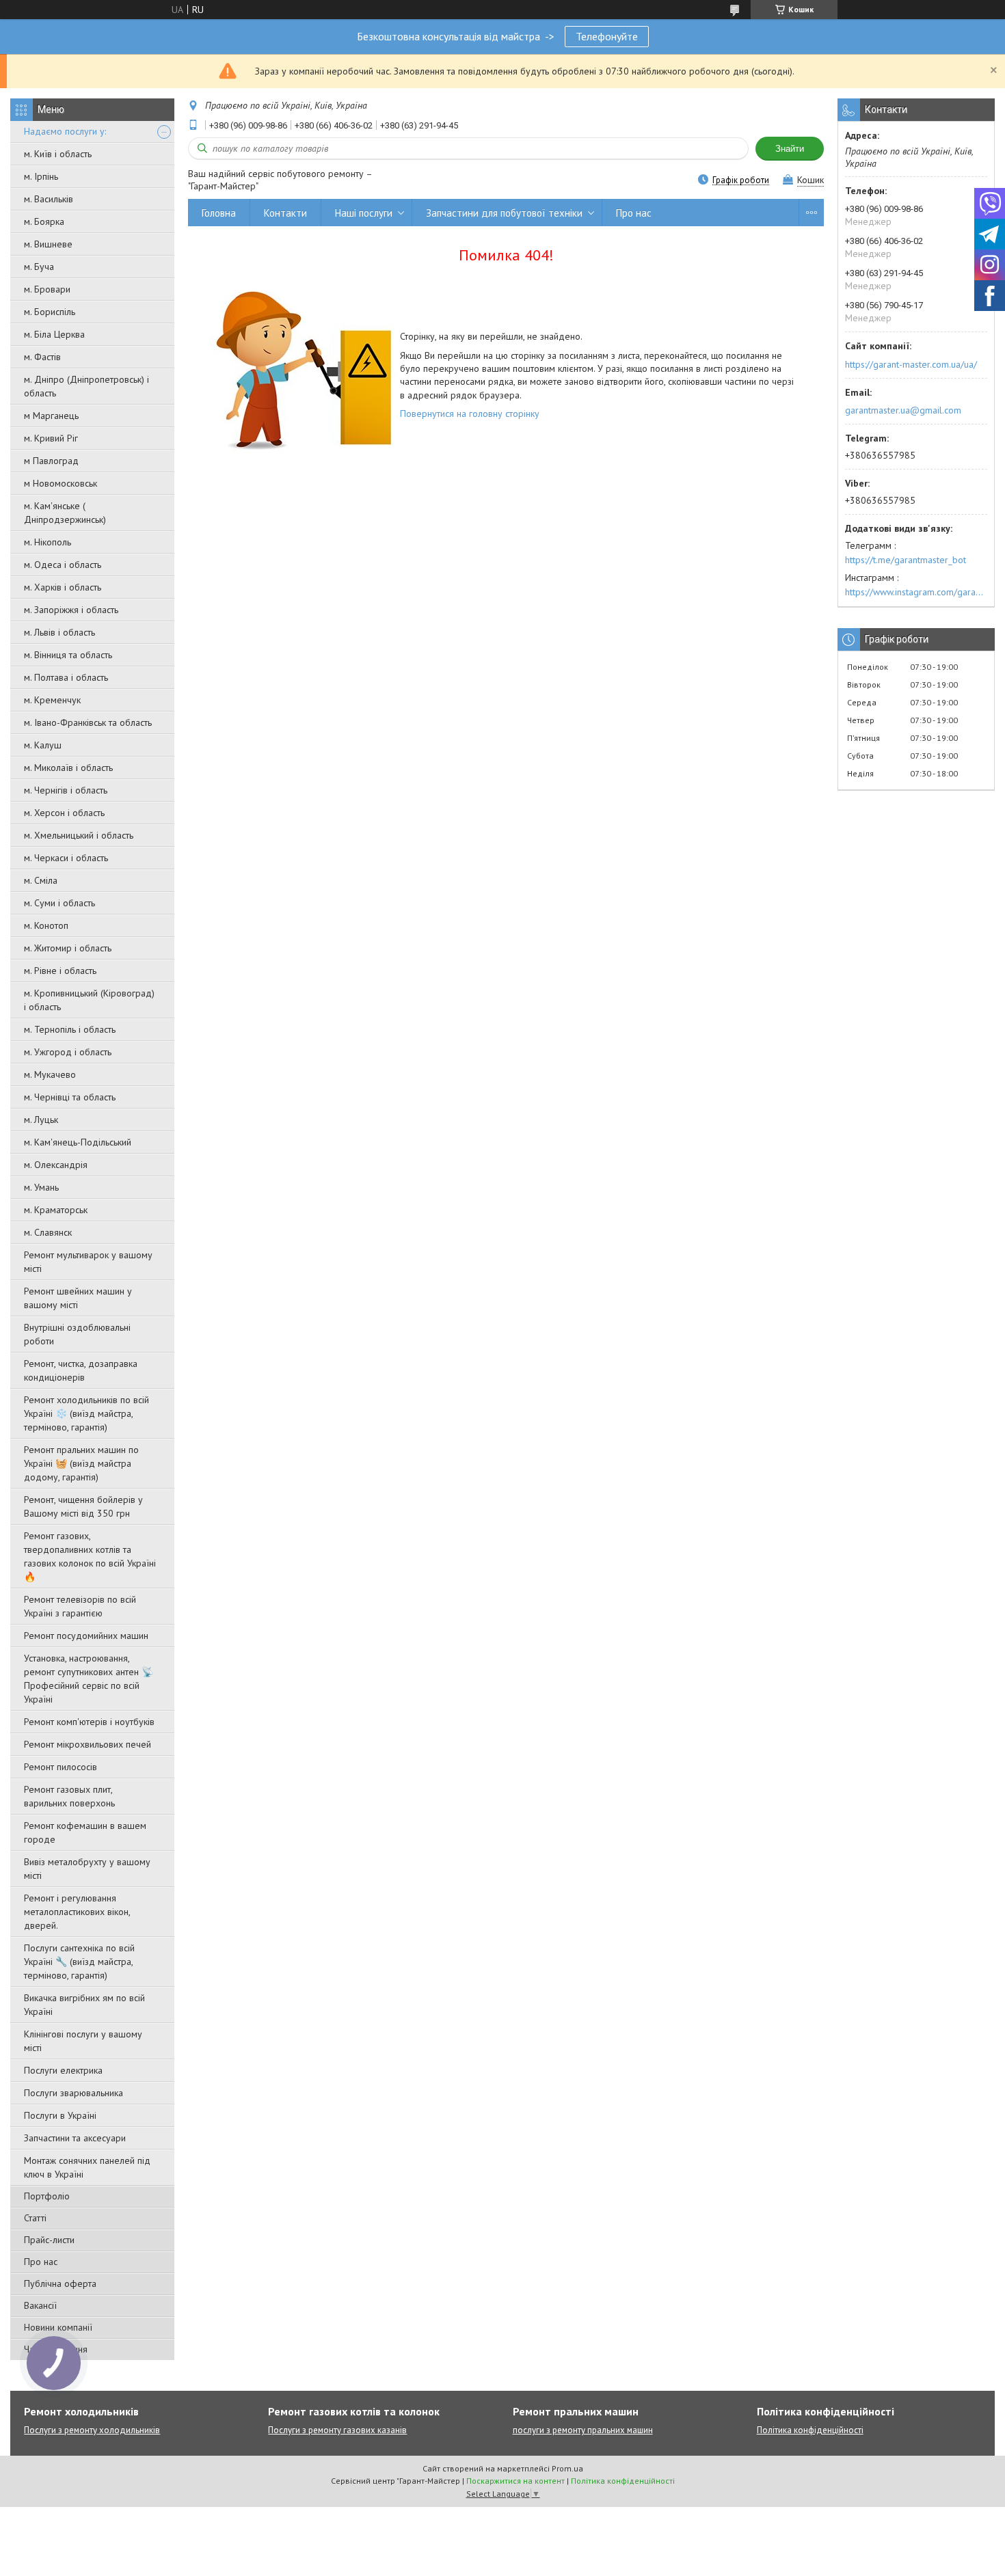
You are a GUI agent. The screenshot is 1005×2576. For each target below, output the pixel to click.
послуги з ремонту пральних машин (583, 2430)
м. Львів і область (59, 632)
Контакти (285, 213)
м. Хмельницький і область (79, 835)
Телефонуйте (607, 36)
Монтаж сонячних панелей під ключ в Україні (87, 2167)
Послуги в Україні (60, 2115)
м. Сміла (41, 880)
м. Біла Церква (54, 334)
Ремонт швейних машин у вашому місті (78, 1298)
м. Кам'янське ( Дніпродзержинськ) (65, 513)
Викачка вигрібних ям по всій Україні (84, 2005)
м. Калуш (43, 745)
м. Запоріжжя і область (71, 610)
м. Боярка (44, 221)
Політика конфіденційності (810, 2430)
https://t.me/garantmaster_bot (906, 560)
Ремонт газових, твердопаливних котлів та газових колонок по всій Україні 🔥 (90, 1556)
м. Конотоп (46, 925)
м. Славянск (48, 1232)
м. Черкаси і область (66, 858)
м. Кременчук (52, 700)
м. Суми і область (59, 903)
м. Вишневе (48, 244)
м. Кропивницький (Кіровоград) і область (89, 1000)
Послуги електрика (63, 2070)
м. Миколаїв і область (68, 768)
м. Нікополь (48, 542)
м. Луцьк (41, 1120)
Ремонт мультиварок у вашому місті (88, 1262)
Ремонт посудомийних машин (86, 1636)
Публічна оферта (60, 2283)
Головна (219, 213)
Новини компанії (58, 2327)
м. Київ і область (58, 154)
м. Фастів (42, 357)
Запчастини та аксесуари (75, 2138)
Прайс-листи (49, 2240)
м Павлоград (51, 461)
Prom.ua (567, 2468)
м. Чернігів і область (66, 790)
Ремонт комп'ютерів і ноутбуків (89, 1722)
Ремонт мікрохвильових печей (88, 1744)
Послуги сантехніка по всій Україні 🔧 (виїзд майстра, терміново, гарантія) (79, 1962)
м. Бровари (47, 289)
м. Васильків (49, 199)
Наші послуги (364, 213)
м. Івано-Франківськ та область (88, 722)
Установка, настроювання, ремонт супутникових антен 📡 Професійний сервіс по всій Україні (89, 1679)
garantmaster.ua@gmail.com (903, 410)
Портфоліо (47, 2196)
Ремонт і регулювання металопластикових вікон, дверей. (77, 1912)
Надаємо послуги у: (65, 131)
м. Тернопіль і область (70, 1029)
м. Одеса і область (63, 565)
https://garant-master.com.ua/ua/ (911, 364)
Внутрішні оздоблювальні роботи (77, 1334)
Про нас (41, 2262)
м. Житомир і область (68, 948)
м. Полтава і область (66, 677)
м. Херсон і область (64, 813)
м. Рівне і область (60, 971)
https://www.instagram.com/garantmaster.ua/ (916, 592)
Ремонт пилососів (61, 1767)
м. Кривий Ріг (51, 438)
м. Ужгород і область (68, 1052)
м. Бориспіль (50, 312)
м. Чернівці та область (70, 1097)
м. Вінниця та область (68, 655)
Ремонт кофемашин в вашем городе (85, 1832)
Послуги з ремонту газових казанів (337, 2430)
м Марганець (51, 416)
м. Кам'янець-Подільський (78, 1142)
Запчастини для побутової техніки (504, 213)
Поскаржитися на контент (515, 2481)
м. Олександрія (56, 1165)
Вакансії (40, 2305)
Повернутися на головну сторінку (470, 413)
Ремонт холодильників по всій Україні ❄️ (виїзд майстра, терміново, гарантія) (86, 1413)
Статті (35, 2218)
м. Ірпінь (41, 176)
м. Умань (41, 1187)
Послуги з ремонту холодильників (92, 2430)
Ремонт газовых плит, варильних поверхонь (69, 1796)
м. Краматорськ (56, 1210)
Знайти (790, 149)
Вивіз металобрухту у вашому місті (87, 1869)
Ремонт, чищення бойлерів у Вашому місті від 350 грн (83, 1506)
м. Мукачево (50, 1074)
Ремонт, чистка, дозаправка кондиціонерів (81, 1370)
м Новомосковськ (61, 483)
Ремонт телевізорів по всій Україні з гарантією (80, 1606)
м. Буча (39, 267)
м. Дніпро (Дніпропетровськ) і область (86, 386)
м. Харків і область (63, 587)
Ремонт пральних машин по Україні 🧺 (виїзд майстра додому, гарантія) (81, 1463)
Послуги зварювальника (73, 2093)
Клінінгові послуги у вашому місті (83, 2041)
